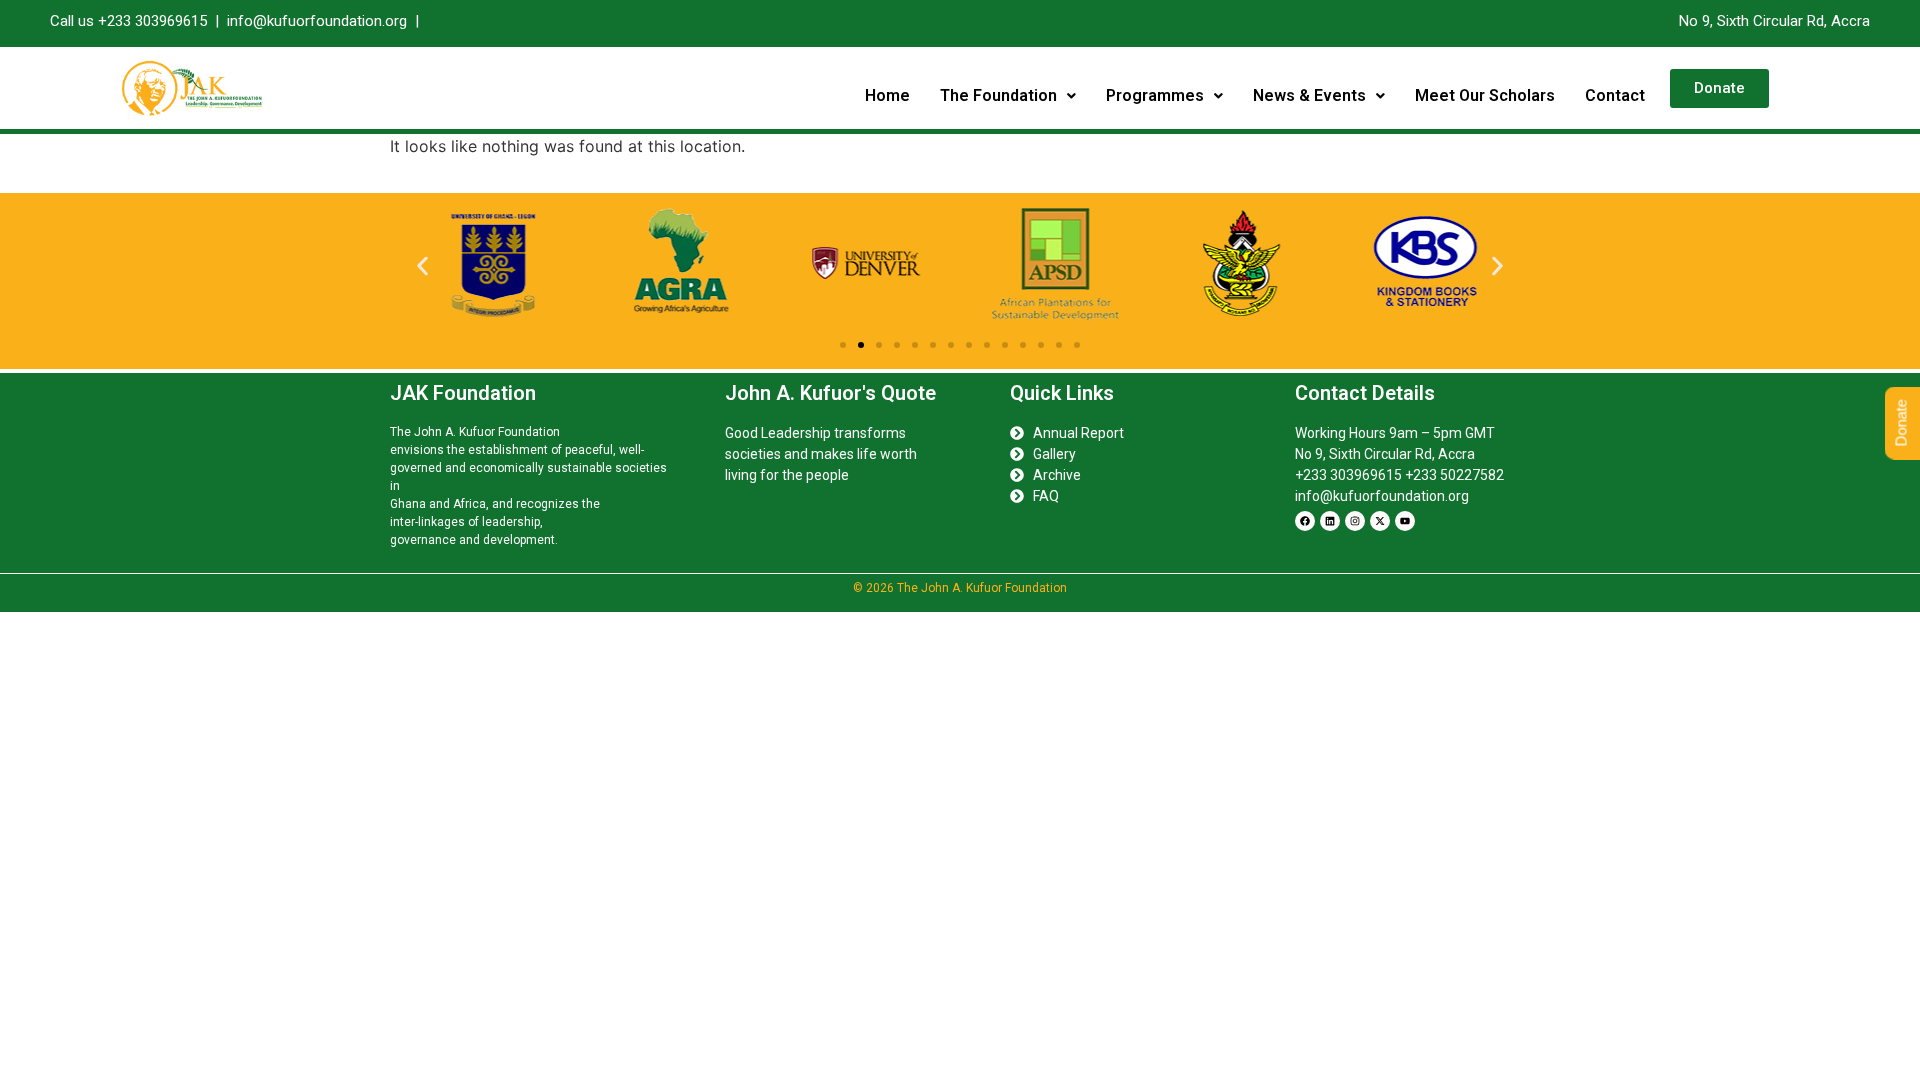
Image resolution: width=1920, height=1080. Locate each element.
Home (887, 95)
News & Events (1309, 95)
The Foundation (998, 95)
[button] (1008, 96)
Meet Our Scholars (1485, 95)
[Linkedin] (1330, 521)
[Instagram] (1355, 521)
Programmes (1155, 95)
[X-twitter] (1380, 521)
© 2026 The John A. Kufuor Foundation (960, 588)
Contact (1615, 95)
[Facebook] (1305, 521)
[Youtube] (1405, 521)
